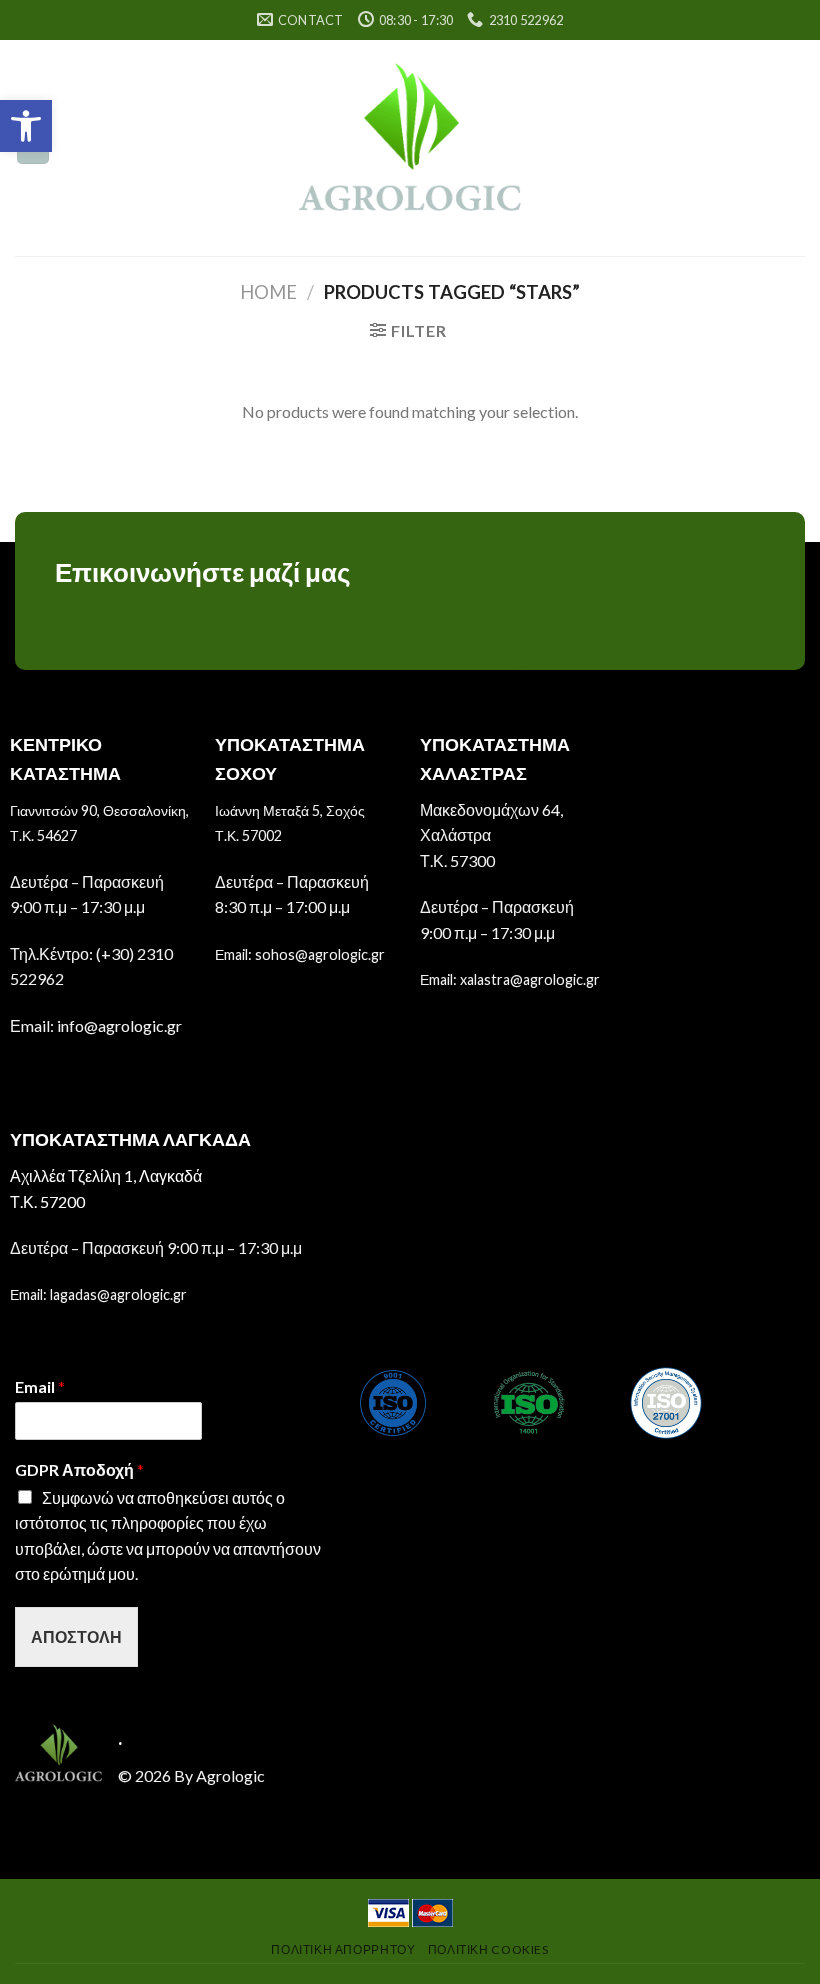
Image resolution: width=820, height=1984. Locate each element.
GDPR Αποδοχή (79, 1469)
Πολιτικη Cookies (488, 1949)
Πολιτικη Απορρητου (343, 1949)
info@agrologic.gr (119, 1025)
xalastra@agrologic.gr (530, 979)
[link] (410, 147)
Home (268, 292)
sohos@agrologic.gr (320, 954)
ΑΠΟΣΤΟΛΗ (76, 1636)
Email (40, 1386)
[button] (26, 126)
